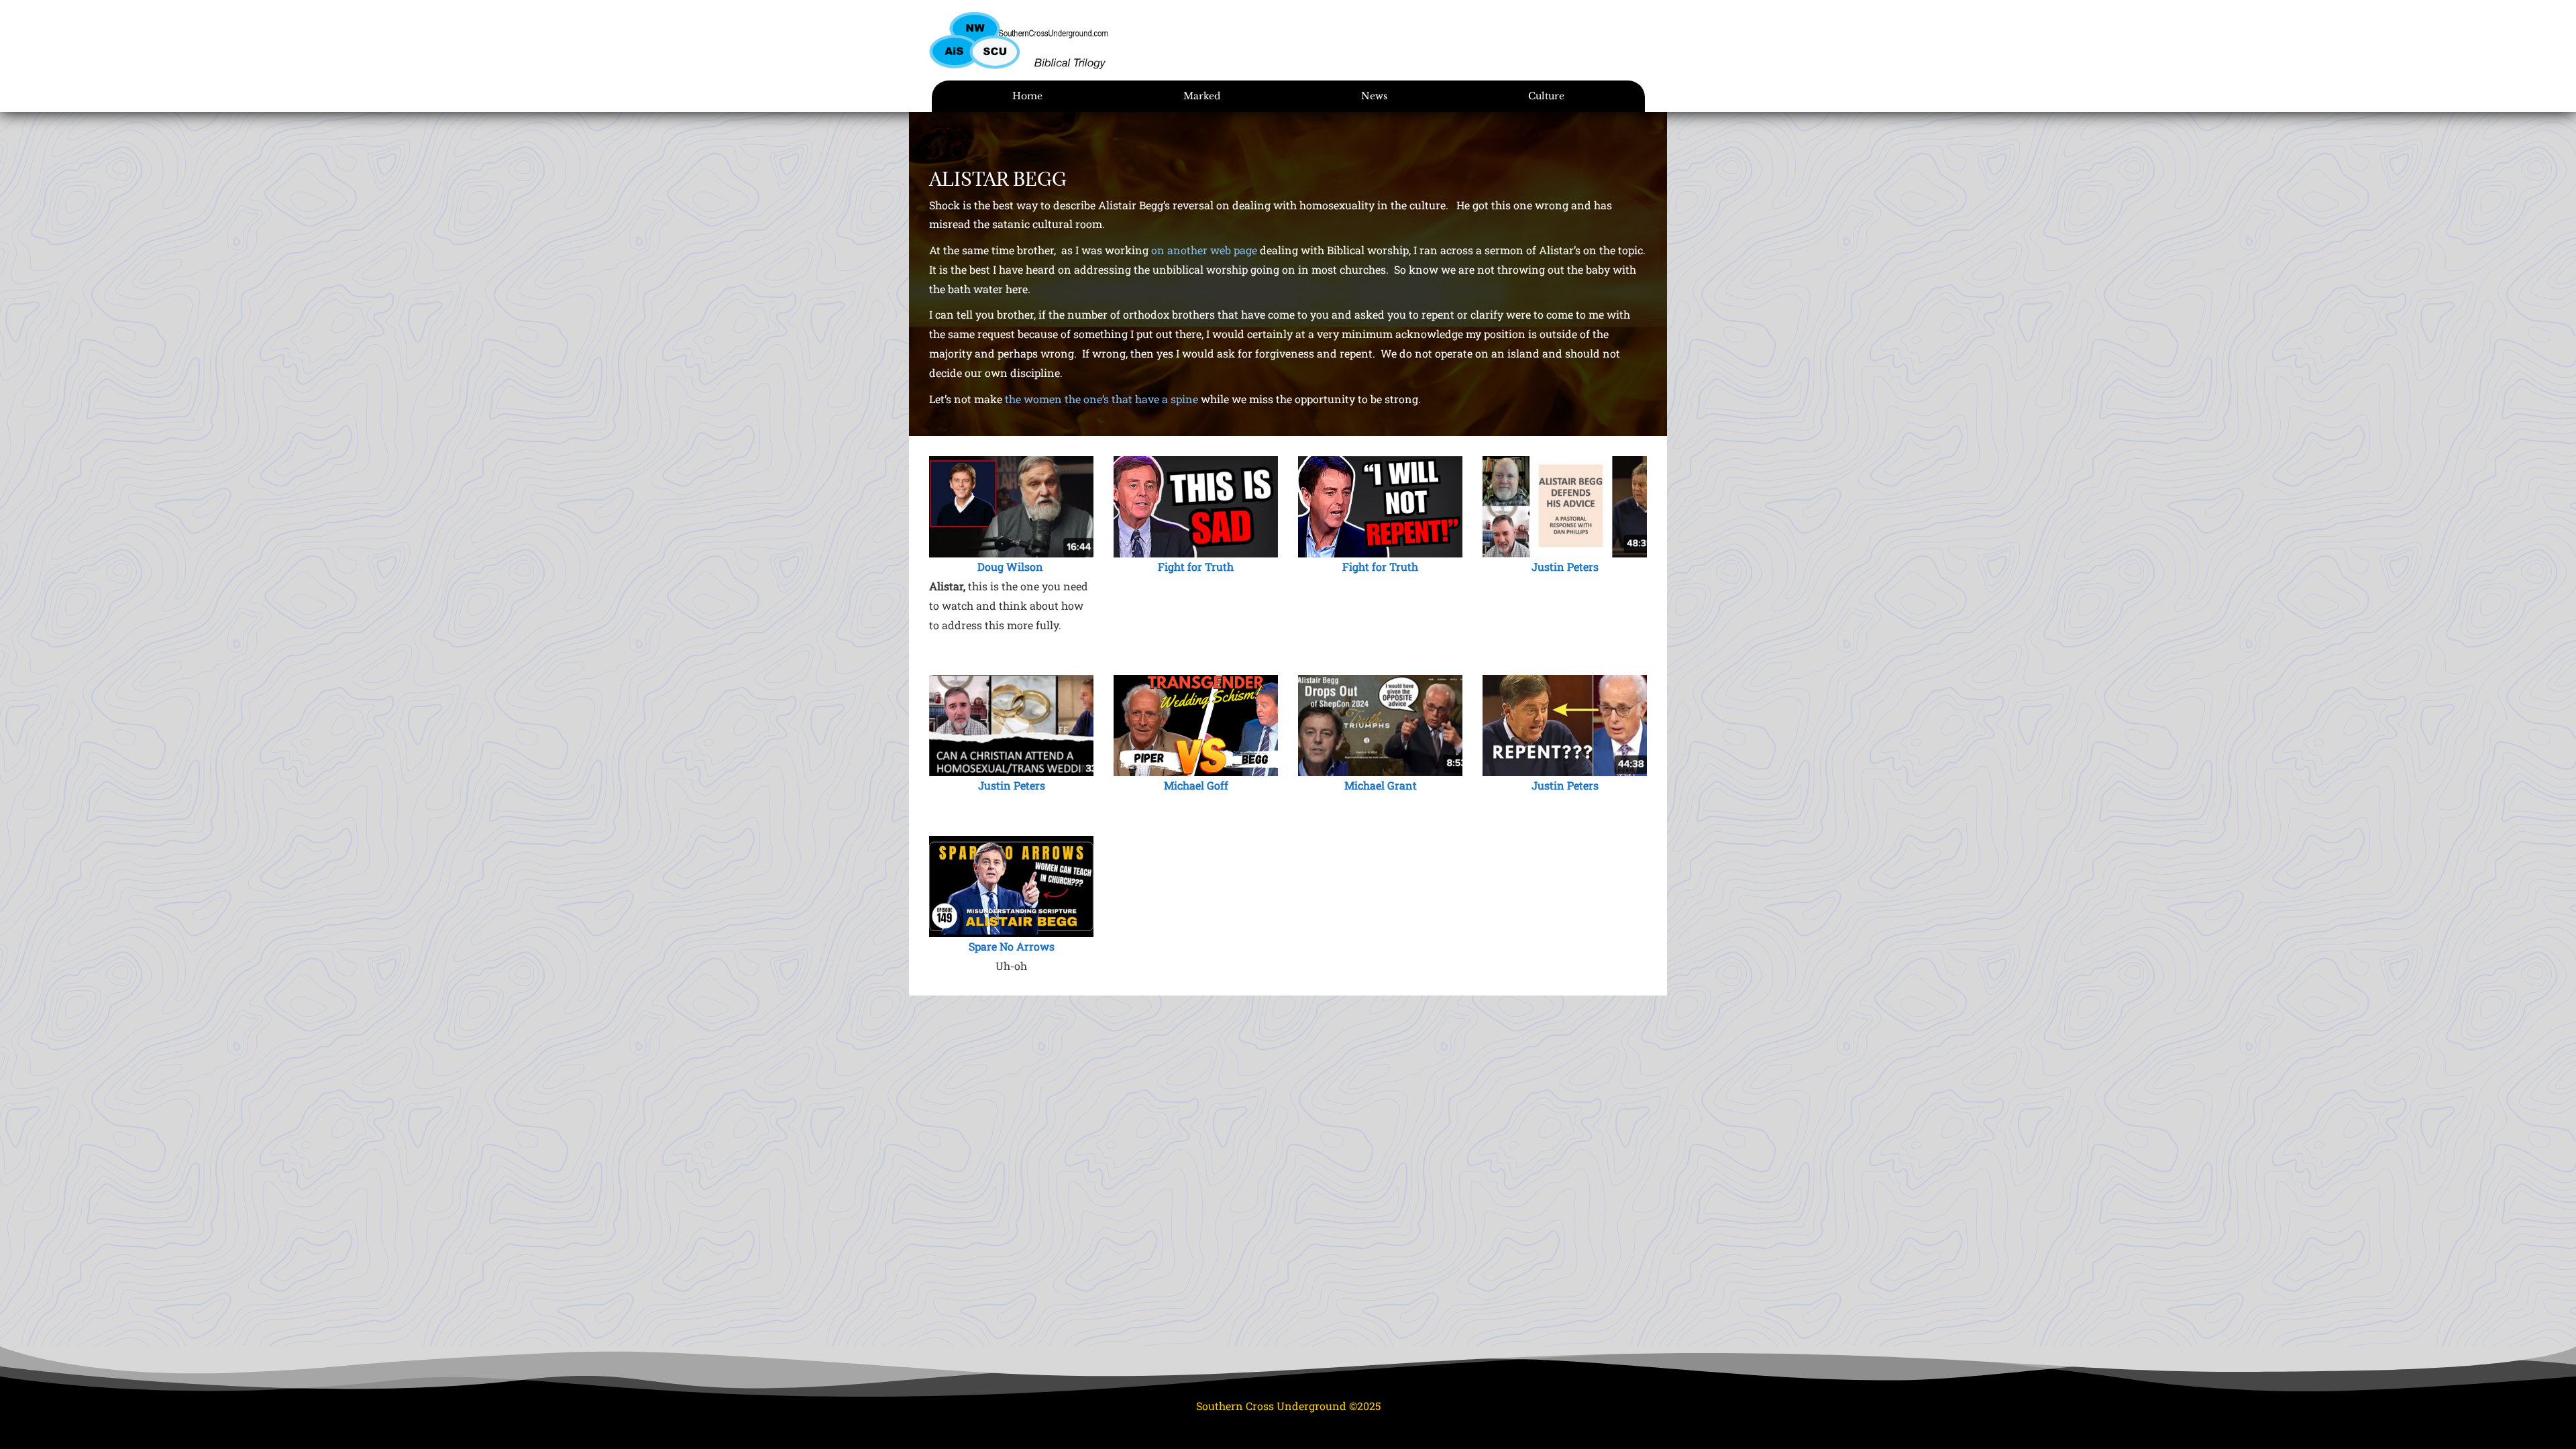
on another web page (1204, 250)
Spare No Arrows (1012, 946)
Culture (1546, 96)
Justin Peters (1565, 567)
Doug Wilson (1010, 567)
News (1374, 96)
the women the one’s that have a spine (1100, 399)
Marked (1202, 96)
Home (1027, 96)
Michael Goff (1196, 785)
